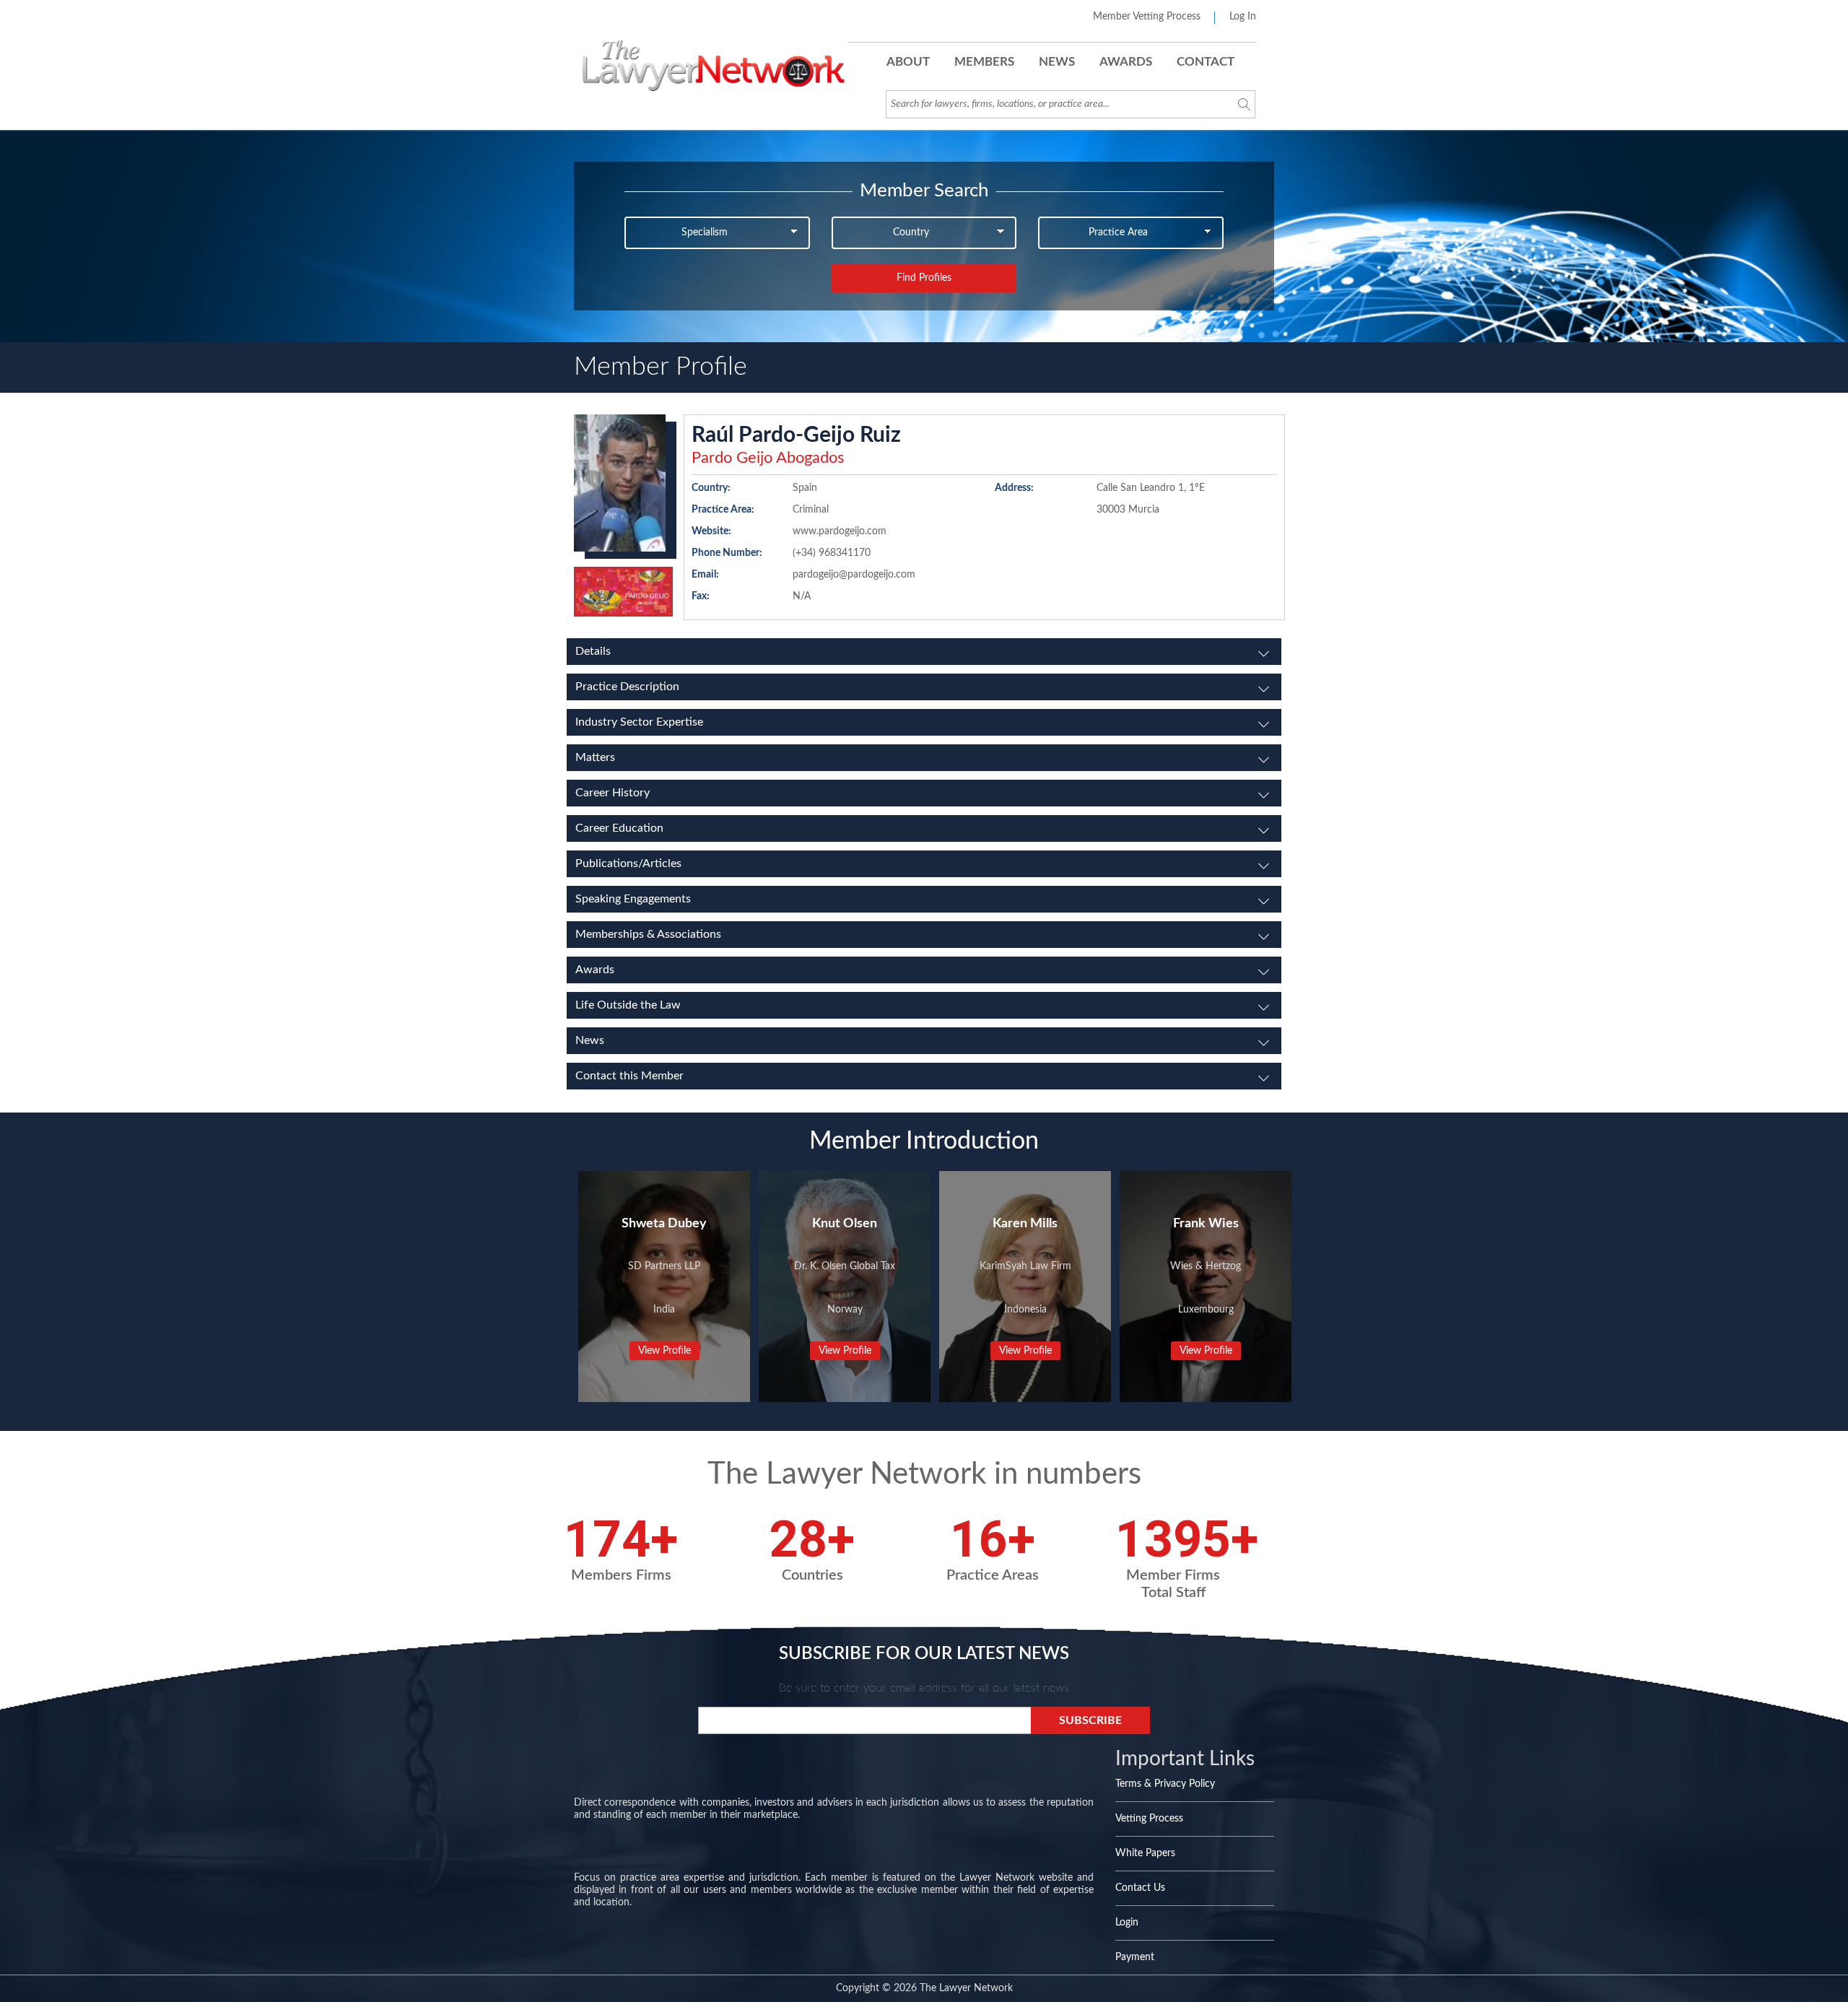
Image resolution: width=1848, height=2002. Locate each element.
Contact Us (1140, 1888)
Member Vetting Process (1147, 17)
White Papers (1145, 1853)
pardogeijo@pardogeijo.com (854, 575)
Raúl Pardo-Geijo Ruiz (796, 435)
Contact (1206, 62)
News (1057, 62)
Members (984, 62)
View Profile (664, 1351)
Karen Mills (1025, 1224)
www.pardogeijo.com (840, 531)
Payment (1135, 1957)
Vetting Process (1149, 1819)
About (908, 62)
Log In (1243, 17)
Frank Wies (1206, 1224)
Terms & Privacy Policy (1165, 1784)
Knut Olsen (845, 1224)
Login (1127, 1923)
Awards (1126, 62)
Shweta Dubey (664, 1224)
